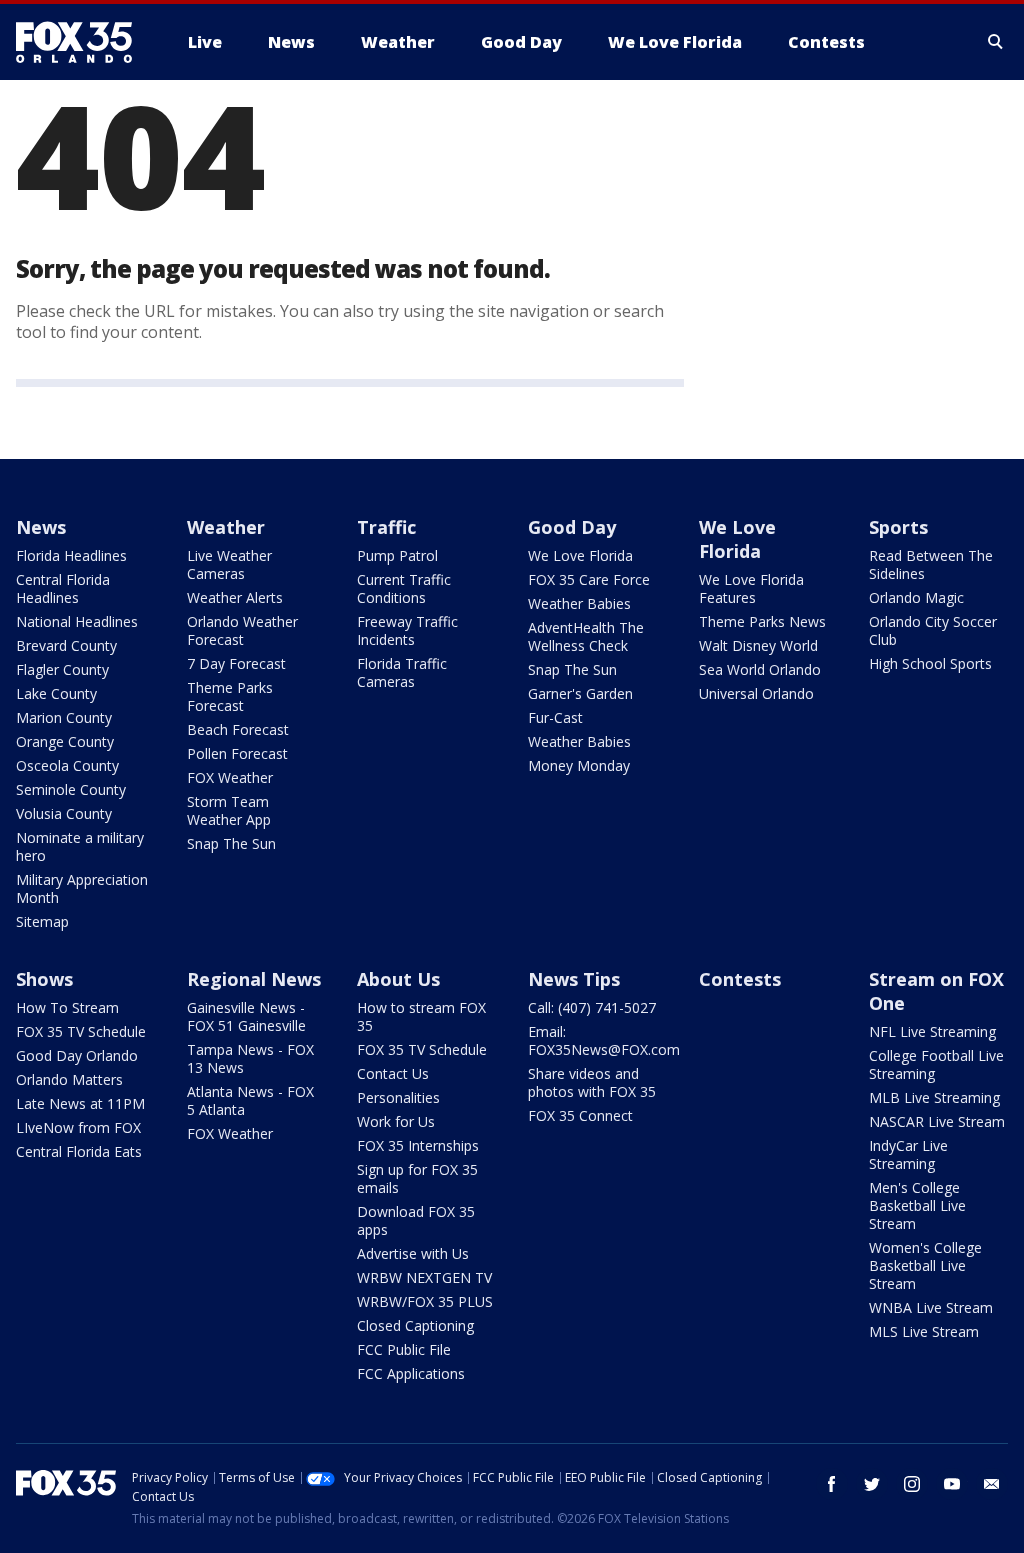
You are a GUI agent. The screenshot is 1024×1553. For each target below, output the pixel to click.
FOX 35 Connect (580, 1115)
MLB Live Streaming (934, 1097)
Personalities (398, 1097)
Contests (740, 979)
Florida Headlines (71, 555)
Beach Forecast (238, 729)
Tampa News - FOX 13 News (250, 1058)
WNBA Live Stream (931, 1307)
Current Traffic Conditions (404, 588)
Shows (44, 979)
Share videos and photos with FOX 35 (592, 1082)
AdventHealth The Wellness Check (586, 636)
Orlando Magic (916, 597)
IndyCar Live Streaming (908, 1154)
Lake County (56, 693)
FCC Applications (411, 1373)
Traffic (386, 527)
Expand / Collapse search (996, 42)
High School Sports (930, 663)
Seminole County (71, 789)
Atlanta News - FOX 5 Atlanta (250, 1100)
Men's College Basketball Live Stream (917, 1205)
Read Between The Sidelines (931, 564)
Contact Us (393, 1073)
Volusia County (64, 813)
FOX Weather (230, 777)
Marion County (64, 717)
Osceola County (67, 765)
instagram (912, 1484)
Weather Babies (579, 603)
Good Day (572, 527)
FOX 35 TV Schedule (81, 1031)
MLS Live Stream (924, 1331)
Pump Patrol (397, 555)
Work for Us (396, 1121)
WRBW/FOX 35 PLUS (425, 1301)
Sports (898, 527)
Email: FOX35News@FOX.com (604, 1040)
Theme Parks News (762, 621)
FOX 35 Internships (418, 1145)
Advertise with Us (413, 1253)
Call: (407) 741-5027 (592, 1007)
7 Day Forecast (236, 663)
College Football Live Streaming (936, 1064)
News (41, 527)
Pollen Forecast (237, 753)
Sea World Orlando (760, 669)
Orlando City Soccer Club (933, 630)
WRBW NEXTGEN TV (424, 1277)
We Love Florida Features (751, 588)
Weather (226, 527)
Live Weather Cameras (229, 564)
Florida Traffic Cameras (402, 672)
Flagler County (62, 669)
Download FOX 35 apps (416, 1220)
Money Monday (579, 765)
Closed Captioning (415, 1325)
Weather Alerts (235, 597)
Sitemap (42, 921)
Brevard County (66, 645)
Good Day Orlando (77, 1055)
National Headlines (77, 621)
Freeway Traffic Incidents (407, 630)
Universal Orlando (756, 693)
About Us (398, 979)
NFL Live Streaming (932, 1031)
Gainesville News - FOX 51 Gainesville (246, 1016)
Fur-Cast (555, 717)
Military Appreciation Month (82, 888)
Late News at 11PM (80, 1103)
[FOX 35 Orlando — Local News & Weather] (82, 42)
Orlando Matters (69, 1079)
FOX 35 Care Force (589, 579)
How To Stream (67, 1007)
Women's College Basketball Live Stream (925, 1265)
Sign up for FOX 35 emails (417, 1178)
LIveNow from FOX (78, 1127)
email (992, 1484)
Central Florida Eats (79, 1151)
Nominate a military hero (80, 846)
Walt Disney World (758, 645)
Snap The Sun (231, 843)
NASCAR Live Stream (937, 1121)
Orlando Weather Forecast (242, 630)
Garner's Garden (580, 693)
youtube (952, 1484)
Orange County (65, 741)
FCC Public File (404, 1349)
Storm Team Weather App (229, 810)
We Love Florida (580, 555)
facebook (832, 1484)
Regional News (254, 979)
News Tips (574, 979)
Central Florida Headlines (63, 588)
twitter (872, 1484)
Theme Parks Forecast (230, 696)
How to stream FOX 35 (421, 1016)
